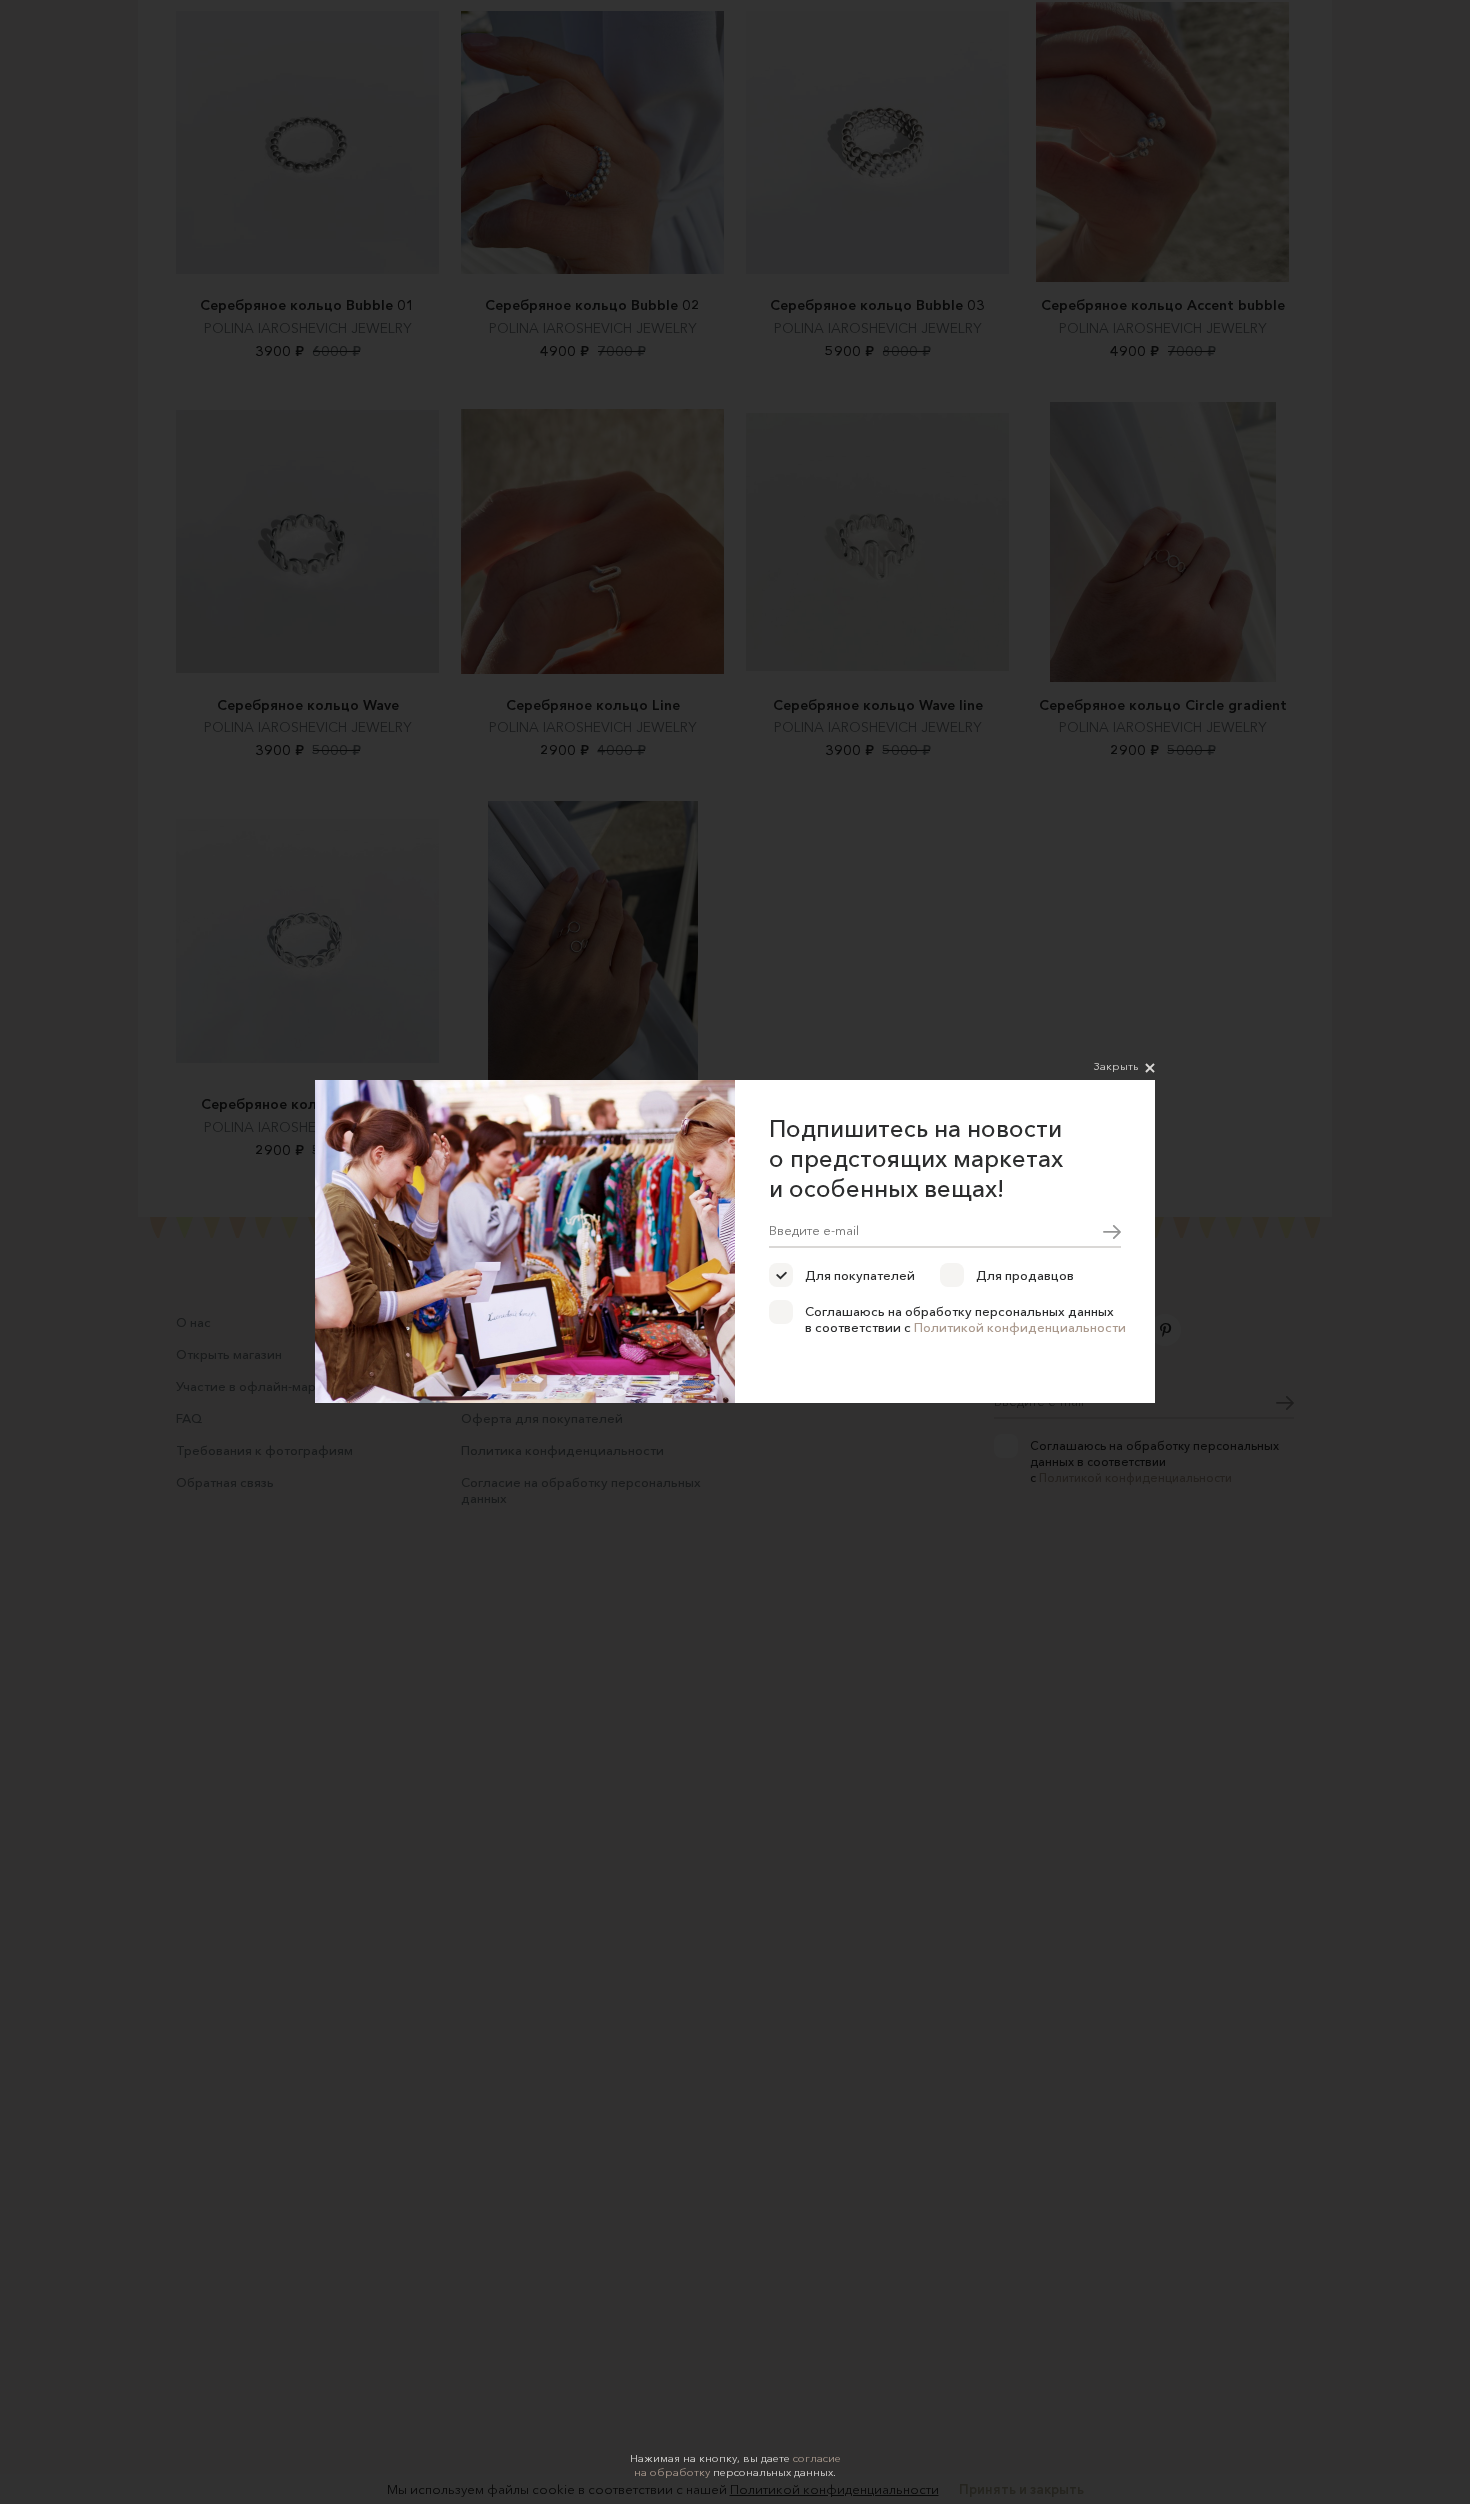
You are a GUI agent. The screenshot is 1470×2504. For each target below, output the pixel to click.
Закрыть (1116, 1066)
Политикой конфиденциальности (1020, 1327)
